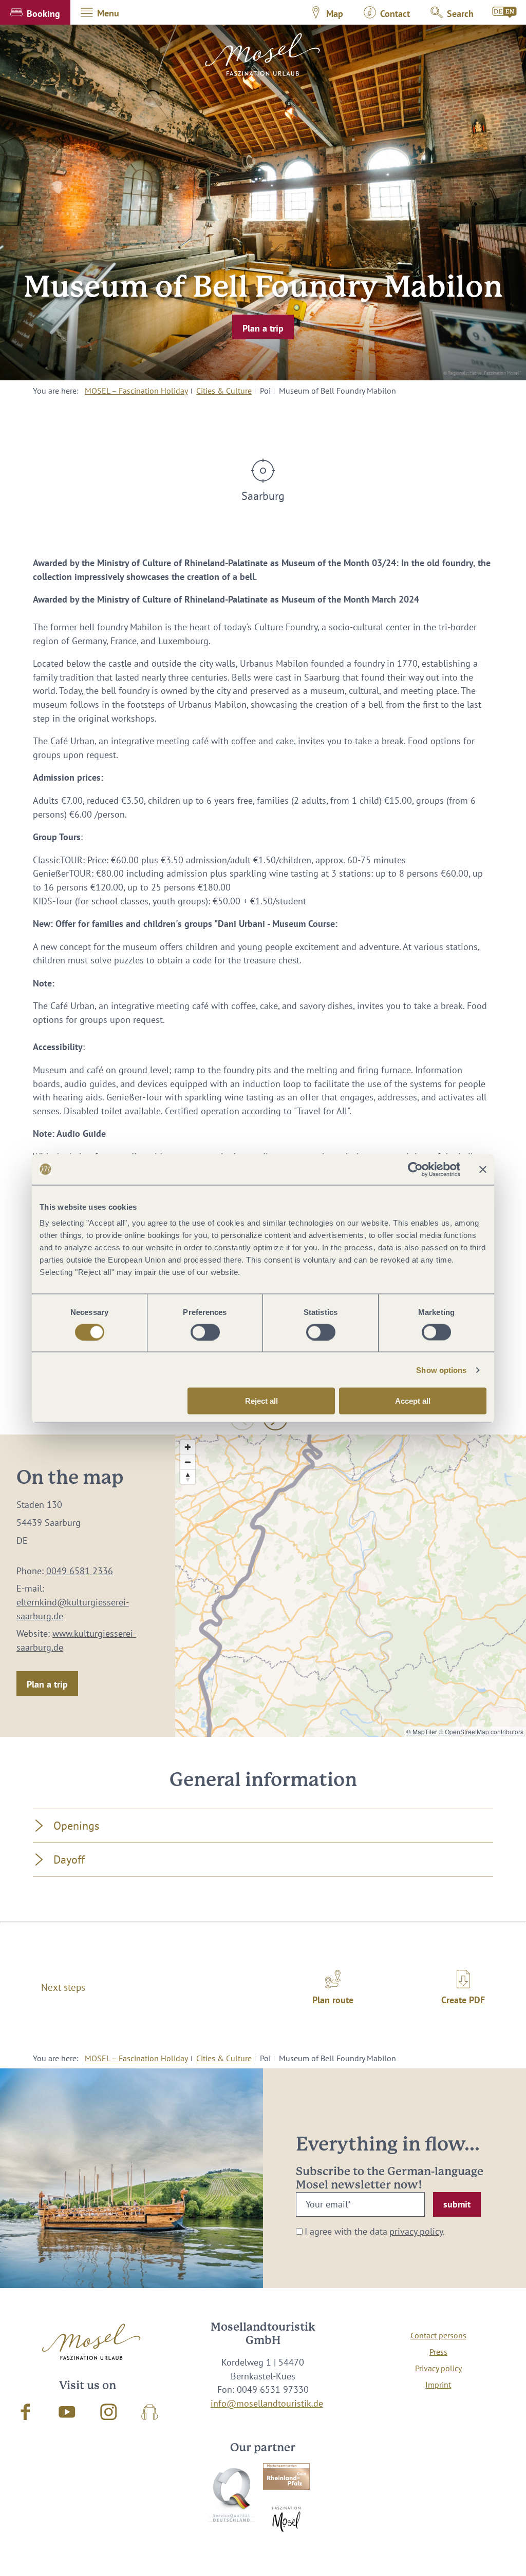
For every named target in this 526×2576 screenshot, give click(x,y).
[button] (35, 12)
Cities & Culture (224, 391)
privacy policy (416, 2231)
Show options (441, 1370)
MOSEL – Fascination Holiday (136, 391)
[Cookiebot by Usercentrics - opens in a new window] (415, 1169)
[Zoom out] (188, 1462)
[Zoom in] (188, 1447)
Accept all (413, 1401)
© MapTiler (422, 1731)
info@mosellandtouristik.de (267, 2403)
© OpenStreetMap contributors (481, 1731)
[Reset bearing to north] (188, 1477)
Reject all (261, 1401)
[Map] (351, 1586)
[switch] (205, 1332)
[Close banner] (483, 1169)
